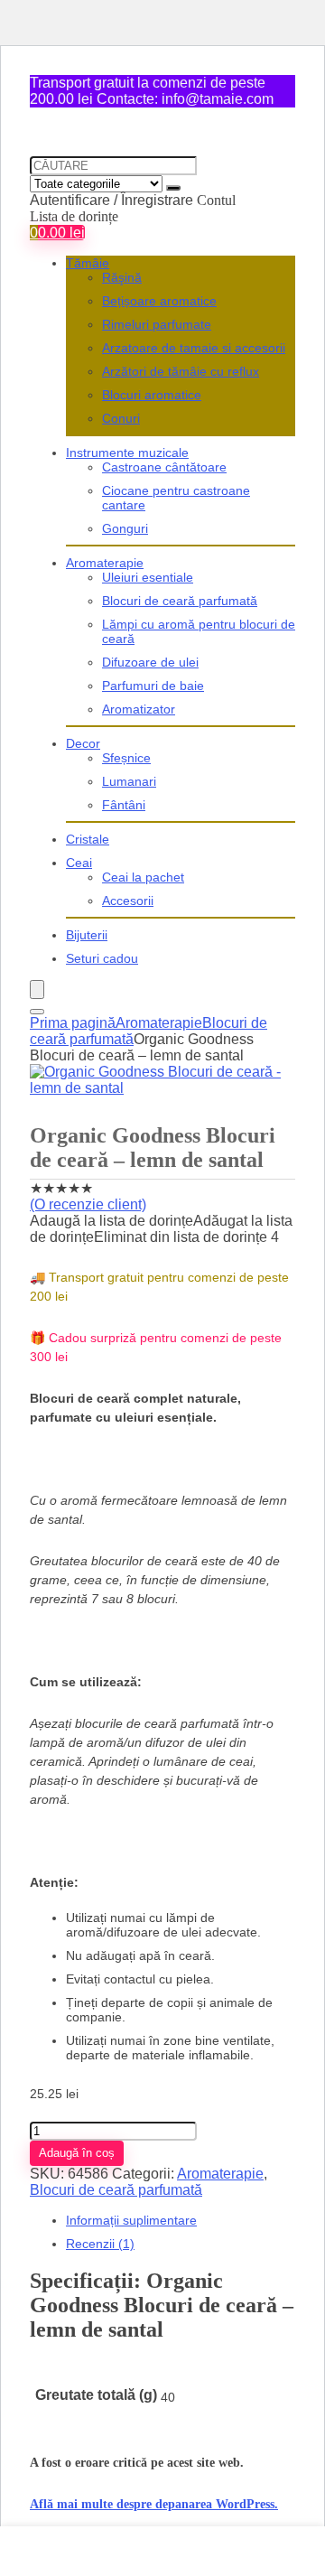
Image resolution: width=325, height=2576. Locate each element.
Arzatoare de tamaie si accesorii (194, 348)
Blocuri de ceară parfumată (180, 601)
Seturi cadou (102, 958)
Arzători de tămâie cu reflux (181, 371)
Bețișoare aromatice (159, 301)
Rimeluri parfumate (157, 324)
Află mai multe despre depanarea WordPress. (154, 2504)
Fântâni (124, 805)
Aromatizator (139, 709)
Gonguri (125, 528)
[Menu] (37, 989)
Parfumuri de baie (153, 686)
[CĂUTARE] (173, 188)
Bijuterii (87, 935)
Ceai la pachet (143, 877)
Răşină (122, 277)
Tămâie (88, 263)
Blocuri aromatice (152, 395)
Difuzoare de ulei (150, 662)
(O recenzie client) (88, 1204)
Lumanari (129, 781)
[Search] (37, 1012)
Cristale (88, 839)
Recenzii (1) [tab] (100, 2244)
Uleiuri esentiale (148, 577)
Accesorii (128, 901)
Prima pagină (73, 1023)
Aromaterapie (105, 563)
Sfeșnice (126, 758)
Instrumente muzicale (127, 453)
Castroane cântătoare (164, 467)
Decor (83, 743)
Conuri (121, 418)
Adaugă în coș (77, 2153)
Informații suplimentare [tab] (131, 2220)
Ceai (79, 863)
